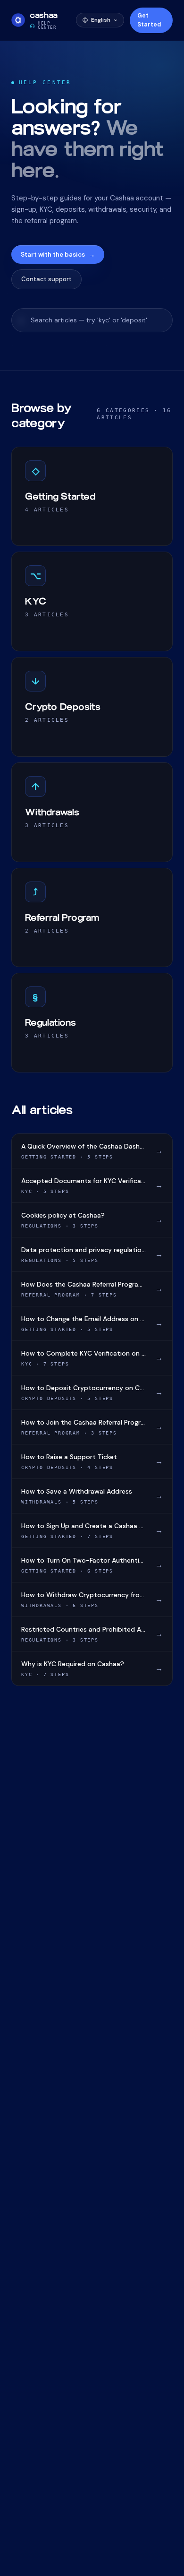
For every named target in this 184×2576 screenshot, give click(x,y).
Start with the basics (58, 255)
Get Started (149, 20)
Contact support (46, 279)
